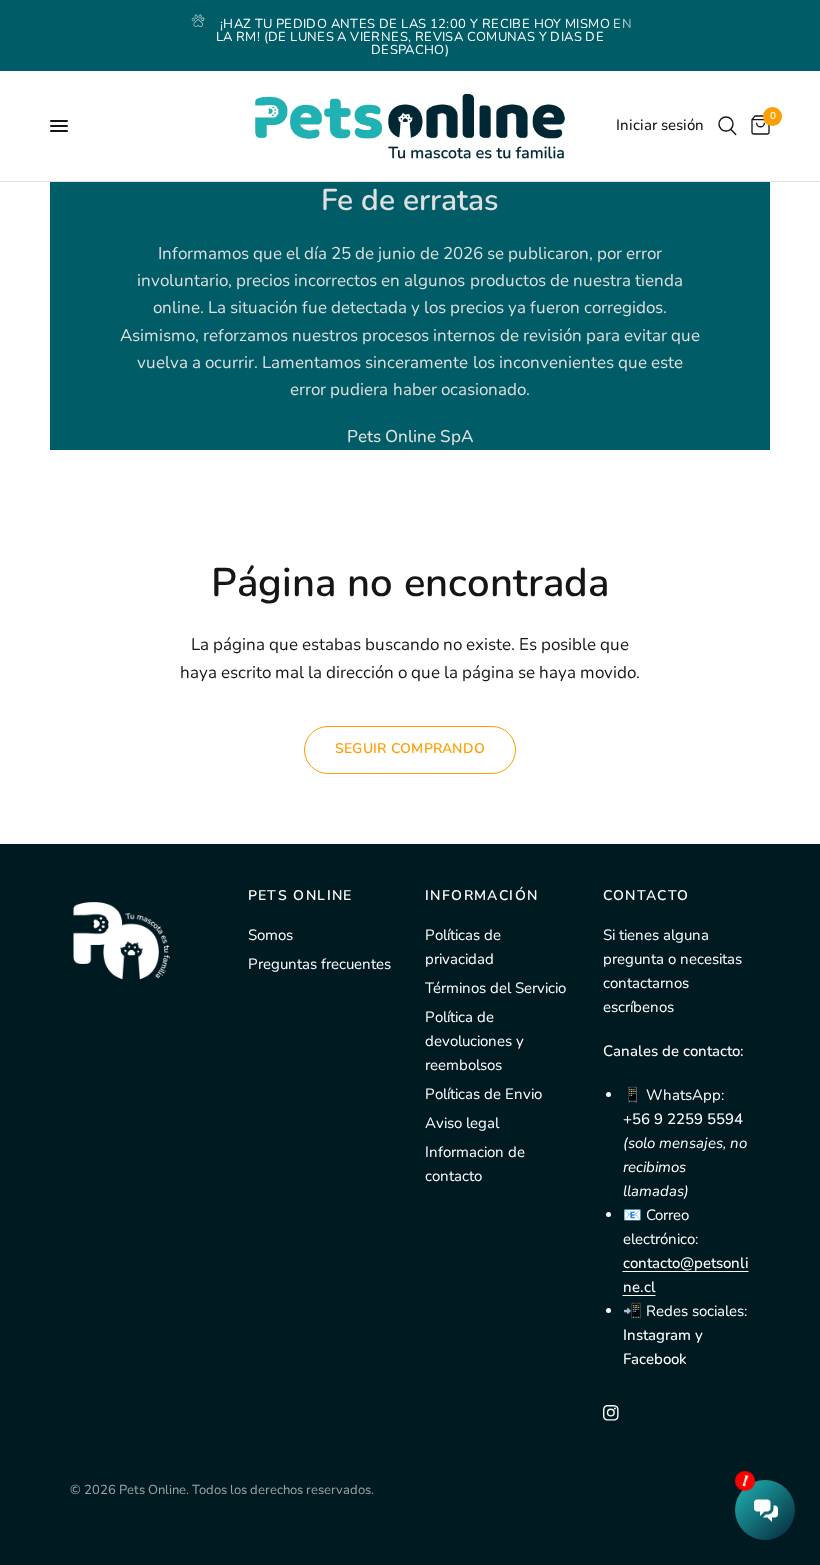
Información (481, 896)
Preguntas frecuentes (319, 964)
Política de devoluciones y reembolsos (474, 1041)
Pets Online (300, 896)
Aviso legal (462, 1123)
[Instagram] (625, 1413)
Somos (270, 935)
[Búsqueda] (727, 126)
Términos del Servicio (495, 988)
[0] (757, 126)
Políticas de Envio (483, 1094)
